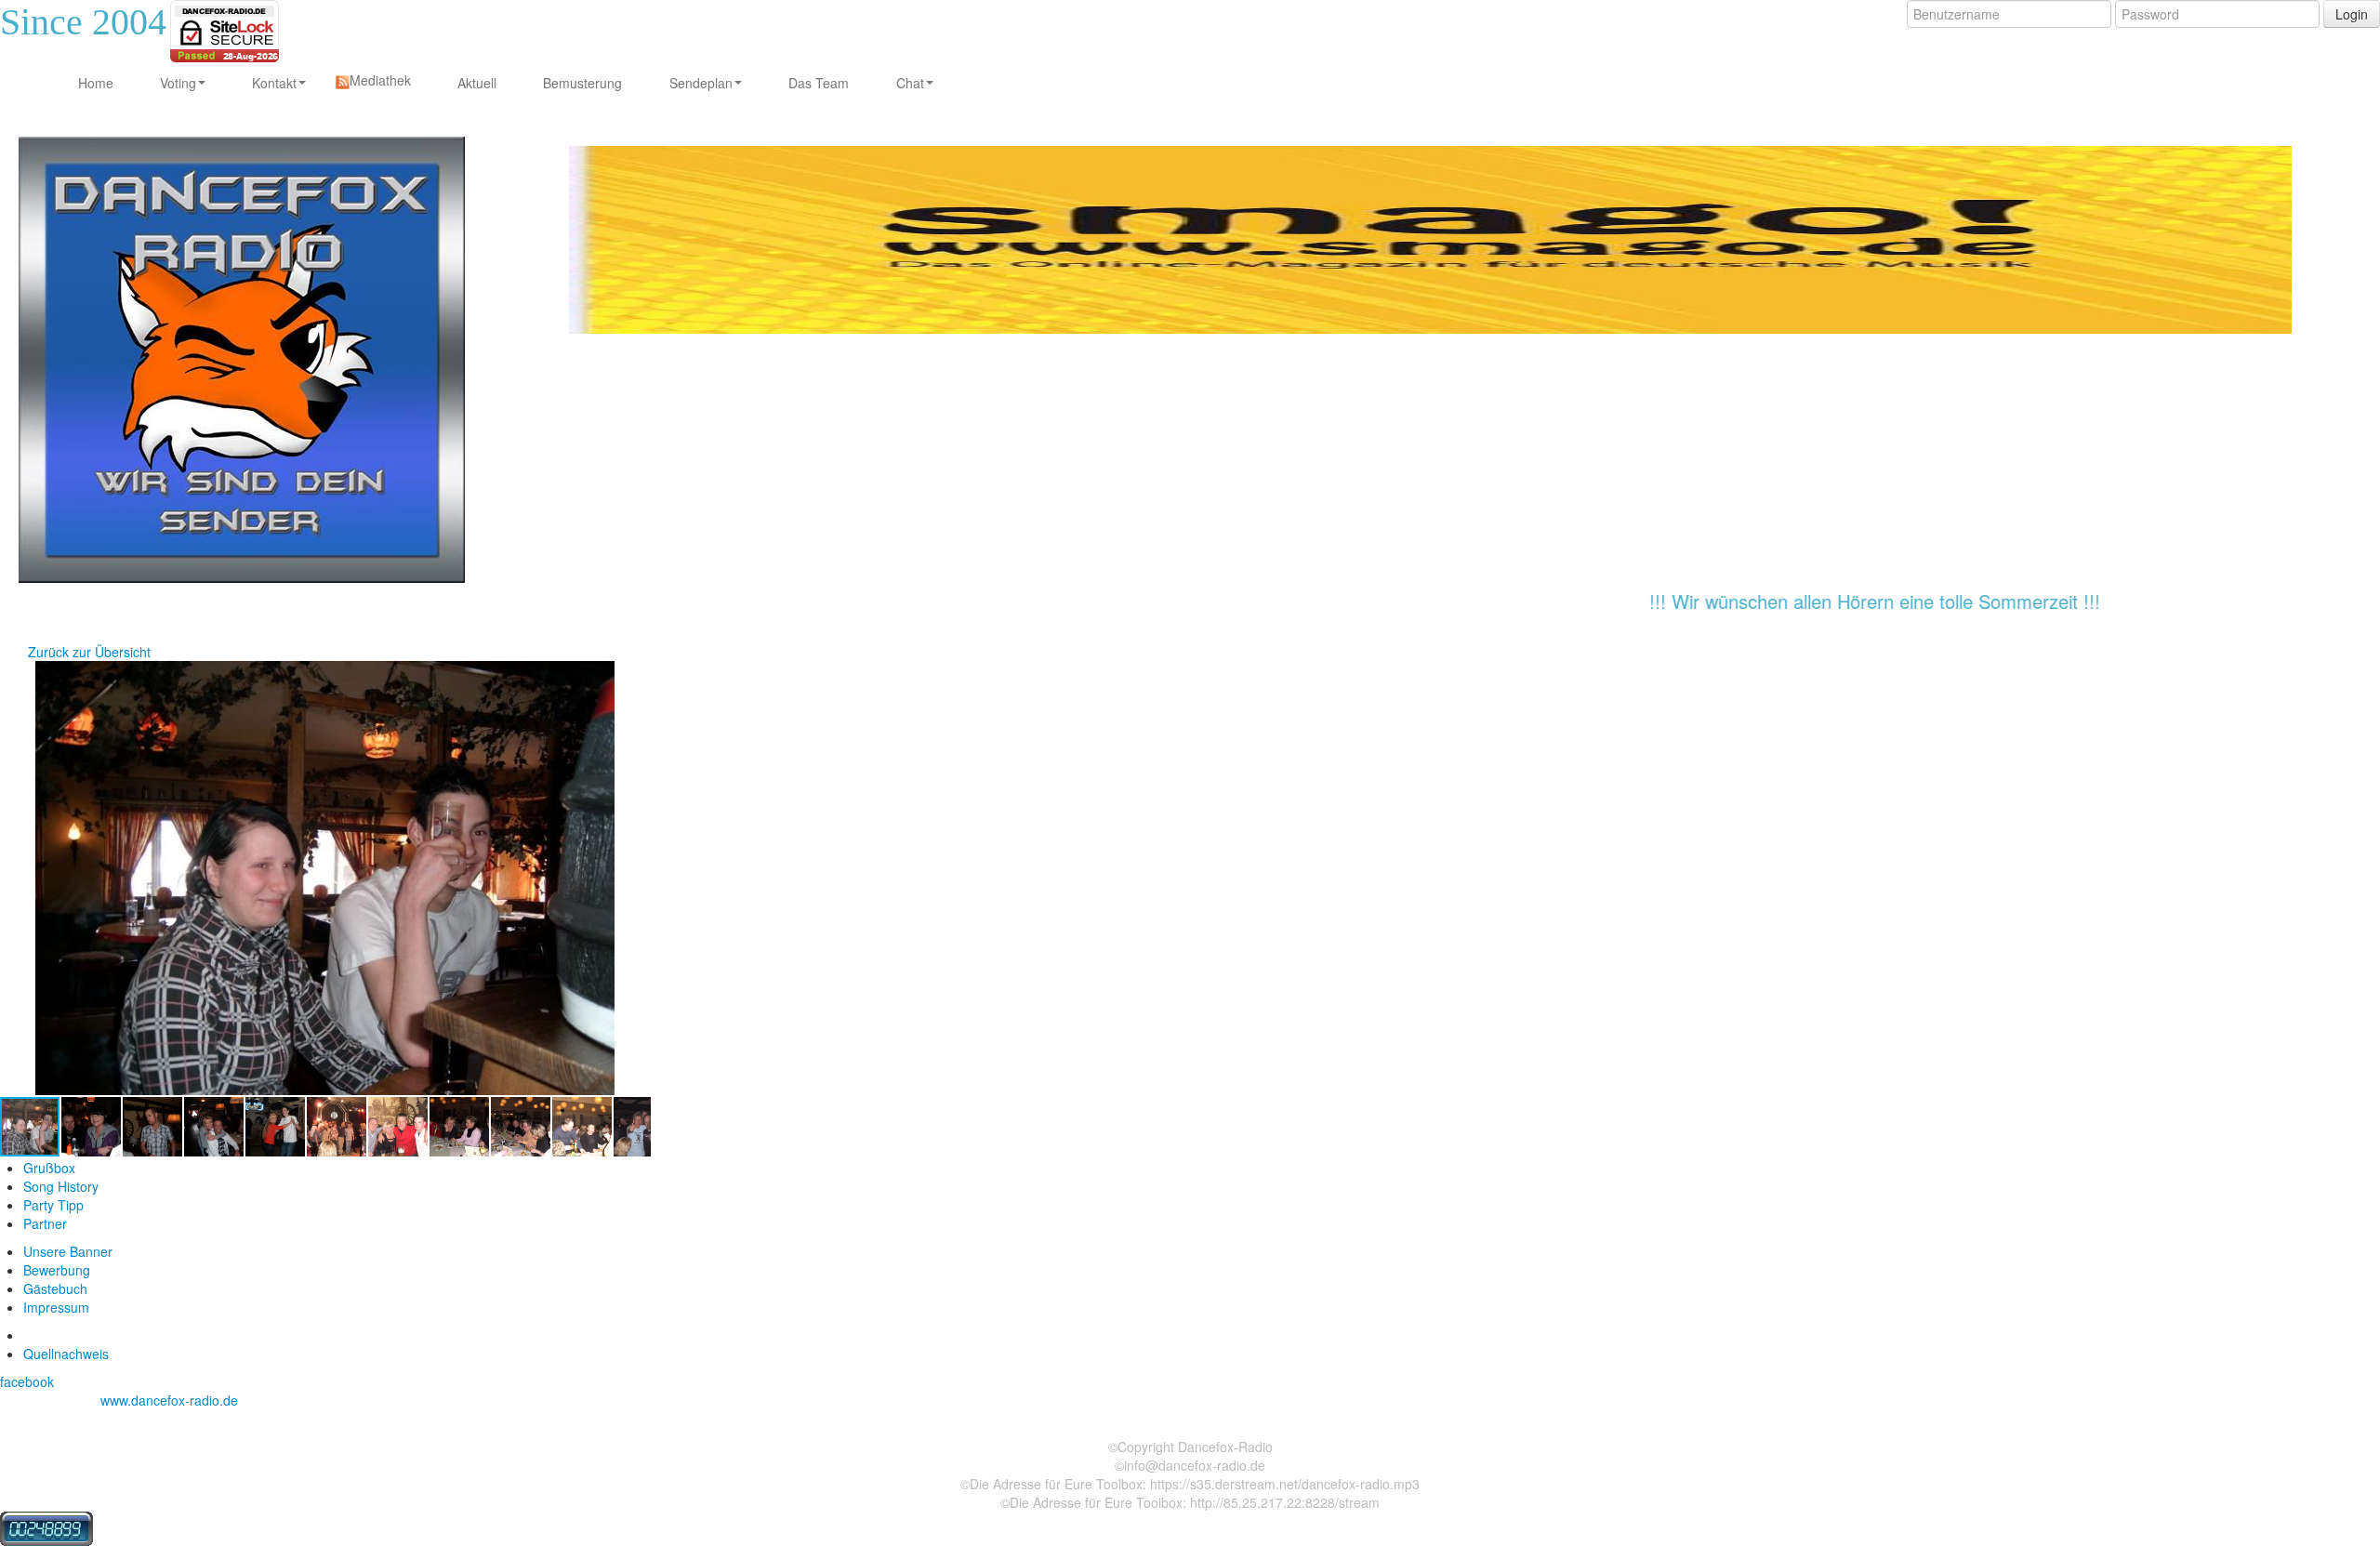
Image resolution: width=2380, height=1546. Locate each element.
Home (96, 83)
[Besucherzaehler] (46, 1526)
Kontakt (274, 83)
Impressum (56, 1307)
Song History (61, 1186)
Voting (178, 83)
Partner (45, 1223)
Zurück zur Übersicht (89, 652)
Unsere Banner (68, 1251)
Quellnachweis (66, 1354)
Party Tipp (53, 1205)
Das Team (819, 83)
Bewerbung (57, 1270)
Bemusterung (582, 83)
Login (2352, 14)
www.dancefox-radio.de (169, 1400)
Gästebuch (55, 1288)
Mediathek (380, 80)
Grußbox (49, 1168)
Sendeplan (701, 83)
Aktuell (477, 83)
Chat (910, 83)
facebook (27, 1381)
